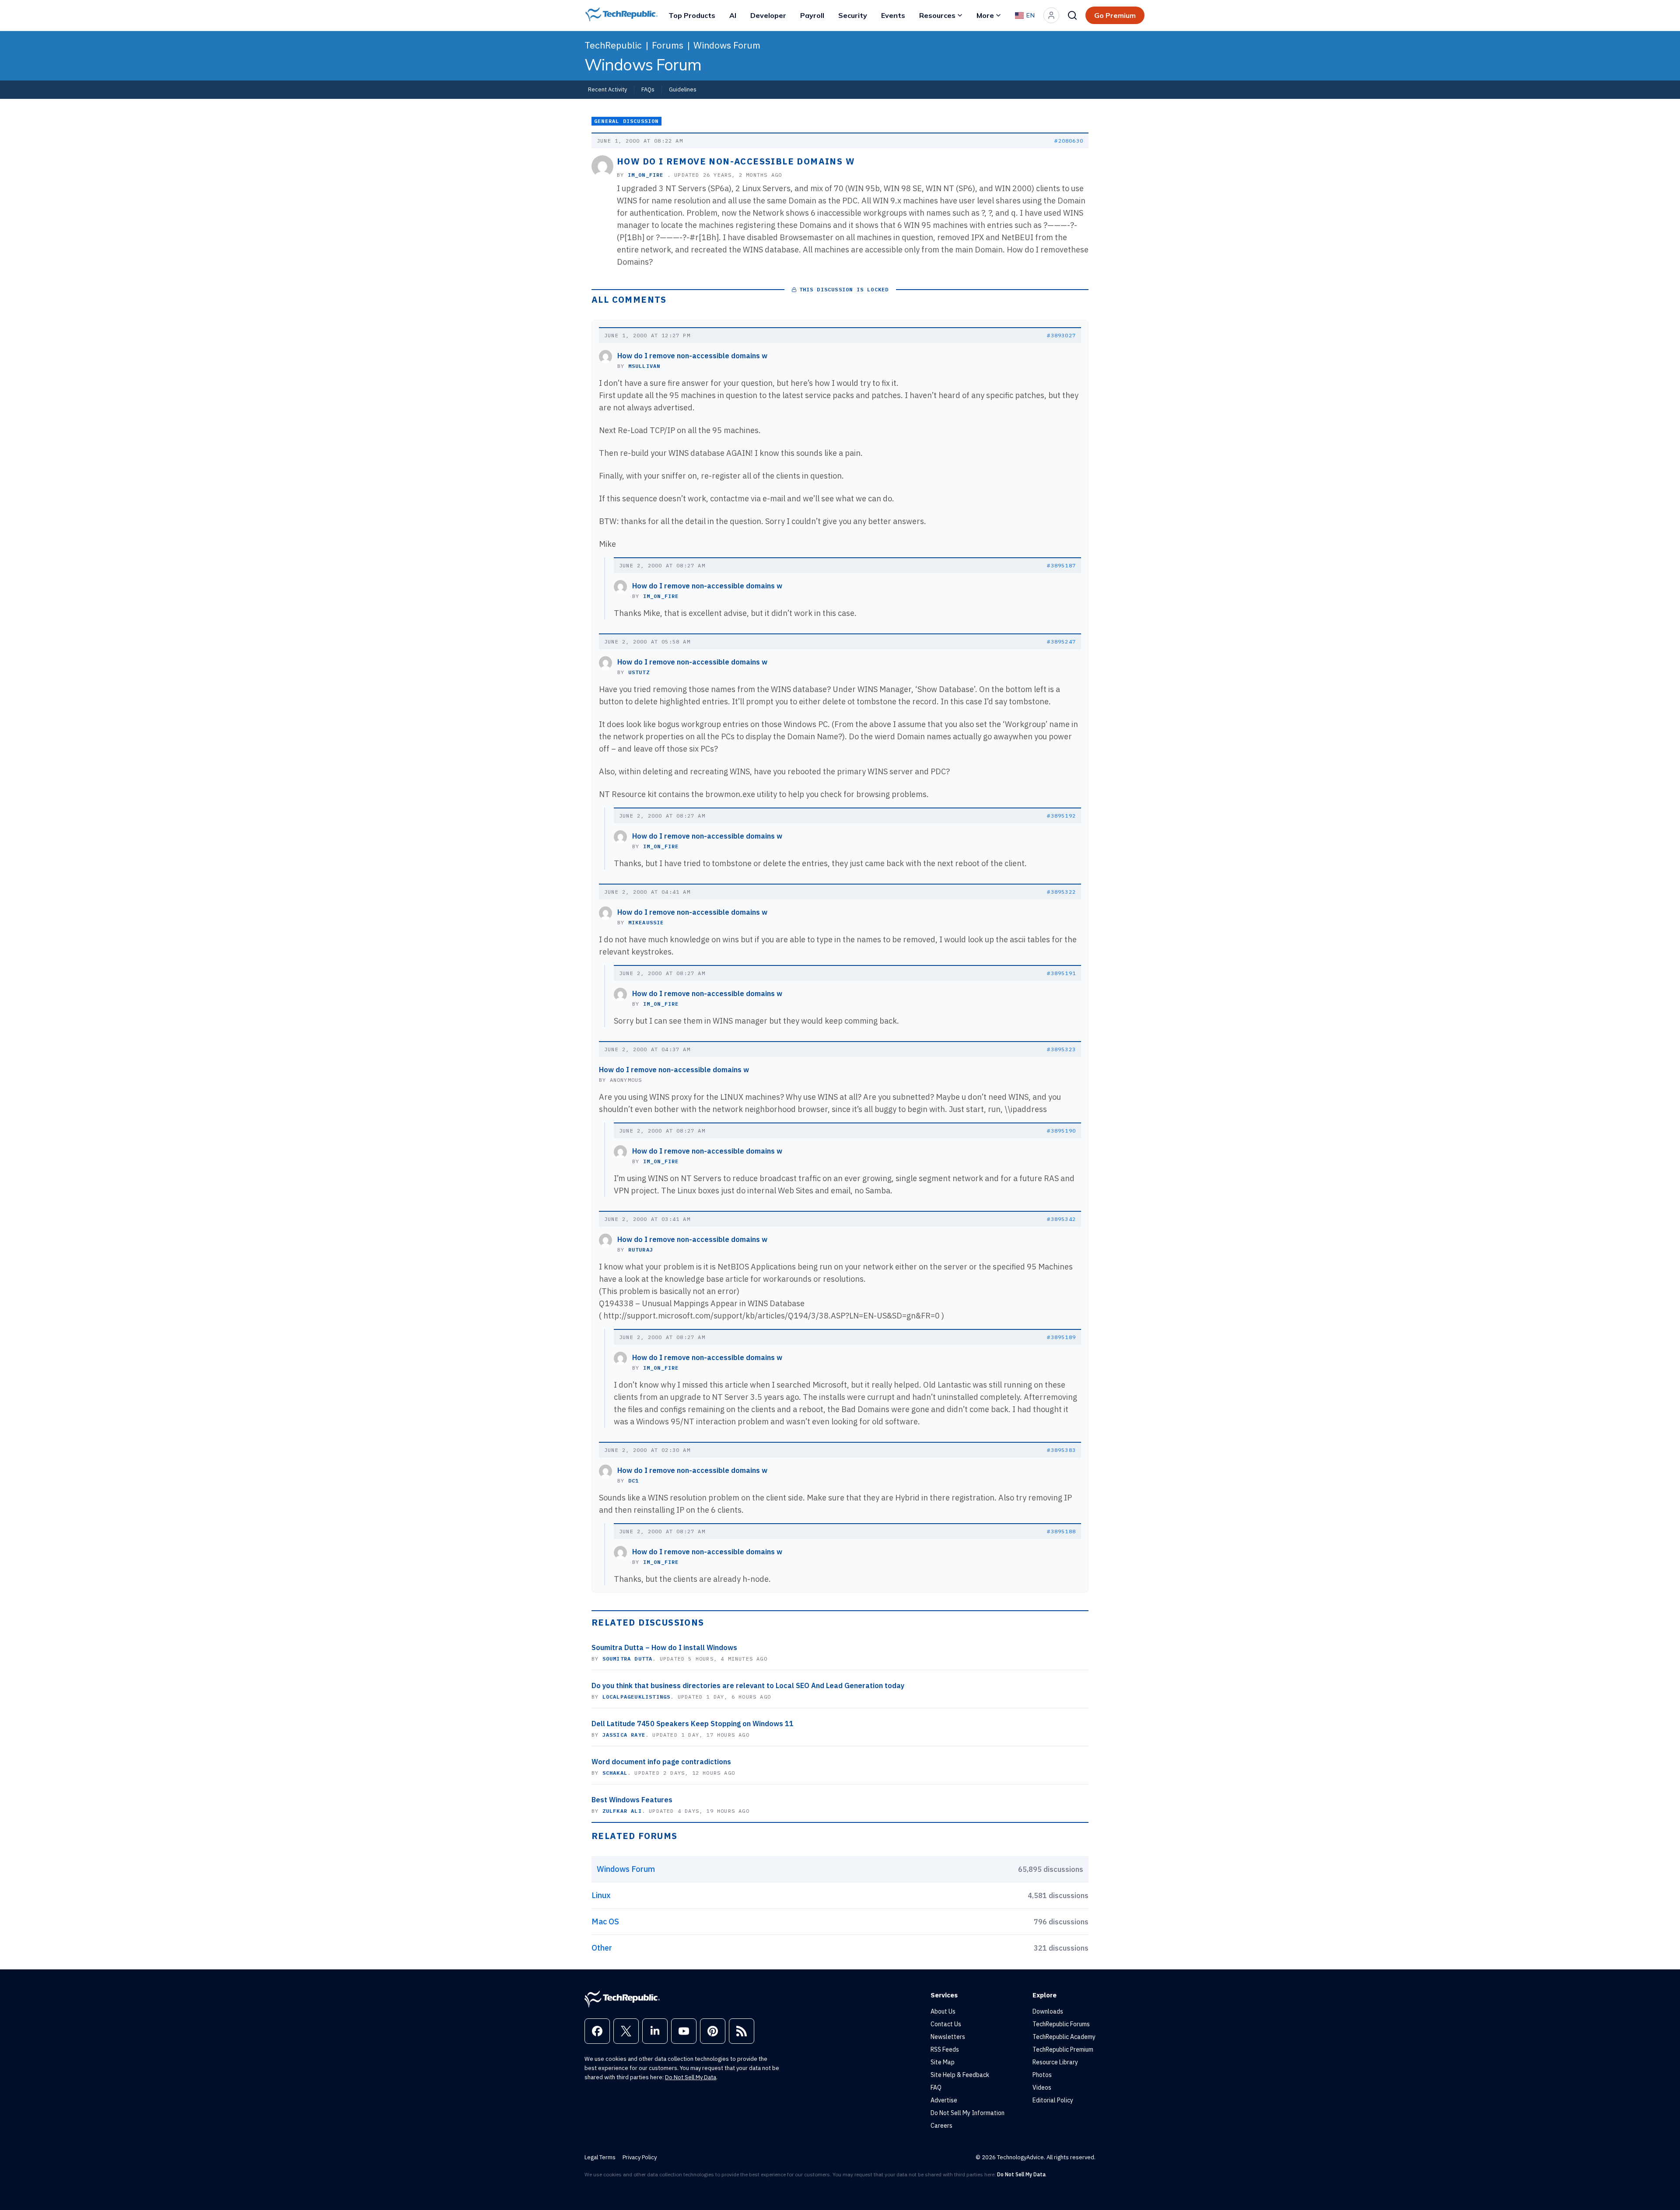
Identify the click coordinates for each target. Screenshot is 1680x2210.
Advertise (944, 2100)
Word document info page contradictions (661, 1762)
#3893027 (1061, 335)
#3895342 (1061, 1219)
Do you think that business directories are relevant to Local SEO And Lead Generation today (748, 1685)
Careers (941, 2126)
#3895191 (1061, 973)
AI (733, 15)
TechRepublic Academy (1064, 2037)
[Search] (1072, 15)
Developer (768, 15)
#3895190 (1061, 1131)
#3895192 (1061, 816)
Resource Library (1055, 2062)
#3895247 (1061, 642)
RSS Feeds (945, 2049)
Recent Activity (607, 89)
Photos (1042, 2075)
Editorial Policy (1053, 2100)
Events (893, 15)
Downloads (1048, 2011)
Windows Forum (727, 45)
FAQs (648, 89)
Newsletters (948, 2037)
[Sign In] (1051, 15)
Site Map (943, 2062)
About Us (943, 2011)
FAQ (936, 2088)
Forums (668, 45)
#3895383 (1061, 1450)
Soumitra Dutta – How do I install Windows (664, 1647)
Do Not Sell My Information (968, 2113)
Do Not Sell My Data (691, 2077)
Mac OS (605, 1922)
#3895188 (1061, 1531)
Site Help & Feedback (960, 2075)
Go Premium (1115, 15)
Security (853, 15)
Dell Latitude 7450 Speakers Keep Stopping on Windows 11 (693, 1724)
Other (602, 1948)
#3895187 (1061, 565)
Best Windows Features (632, 1800)
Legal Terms (600, 2157)
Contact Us (946, 2024)
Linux (601, 1895)
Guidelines (683, 89)
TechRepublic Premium (1063, 2049)
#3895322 (1061, 892)
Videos (1042, 2088)
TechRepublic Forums (1061, 2024)
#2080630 (1069, 141)
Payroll (812, 15)
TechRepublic (613, 45)
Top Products (692, 15)
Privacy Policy (640, 2157)
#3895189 (1061, 1337)
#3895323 (1061, 1049)
